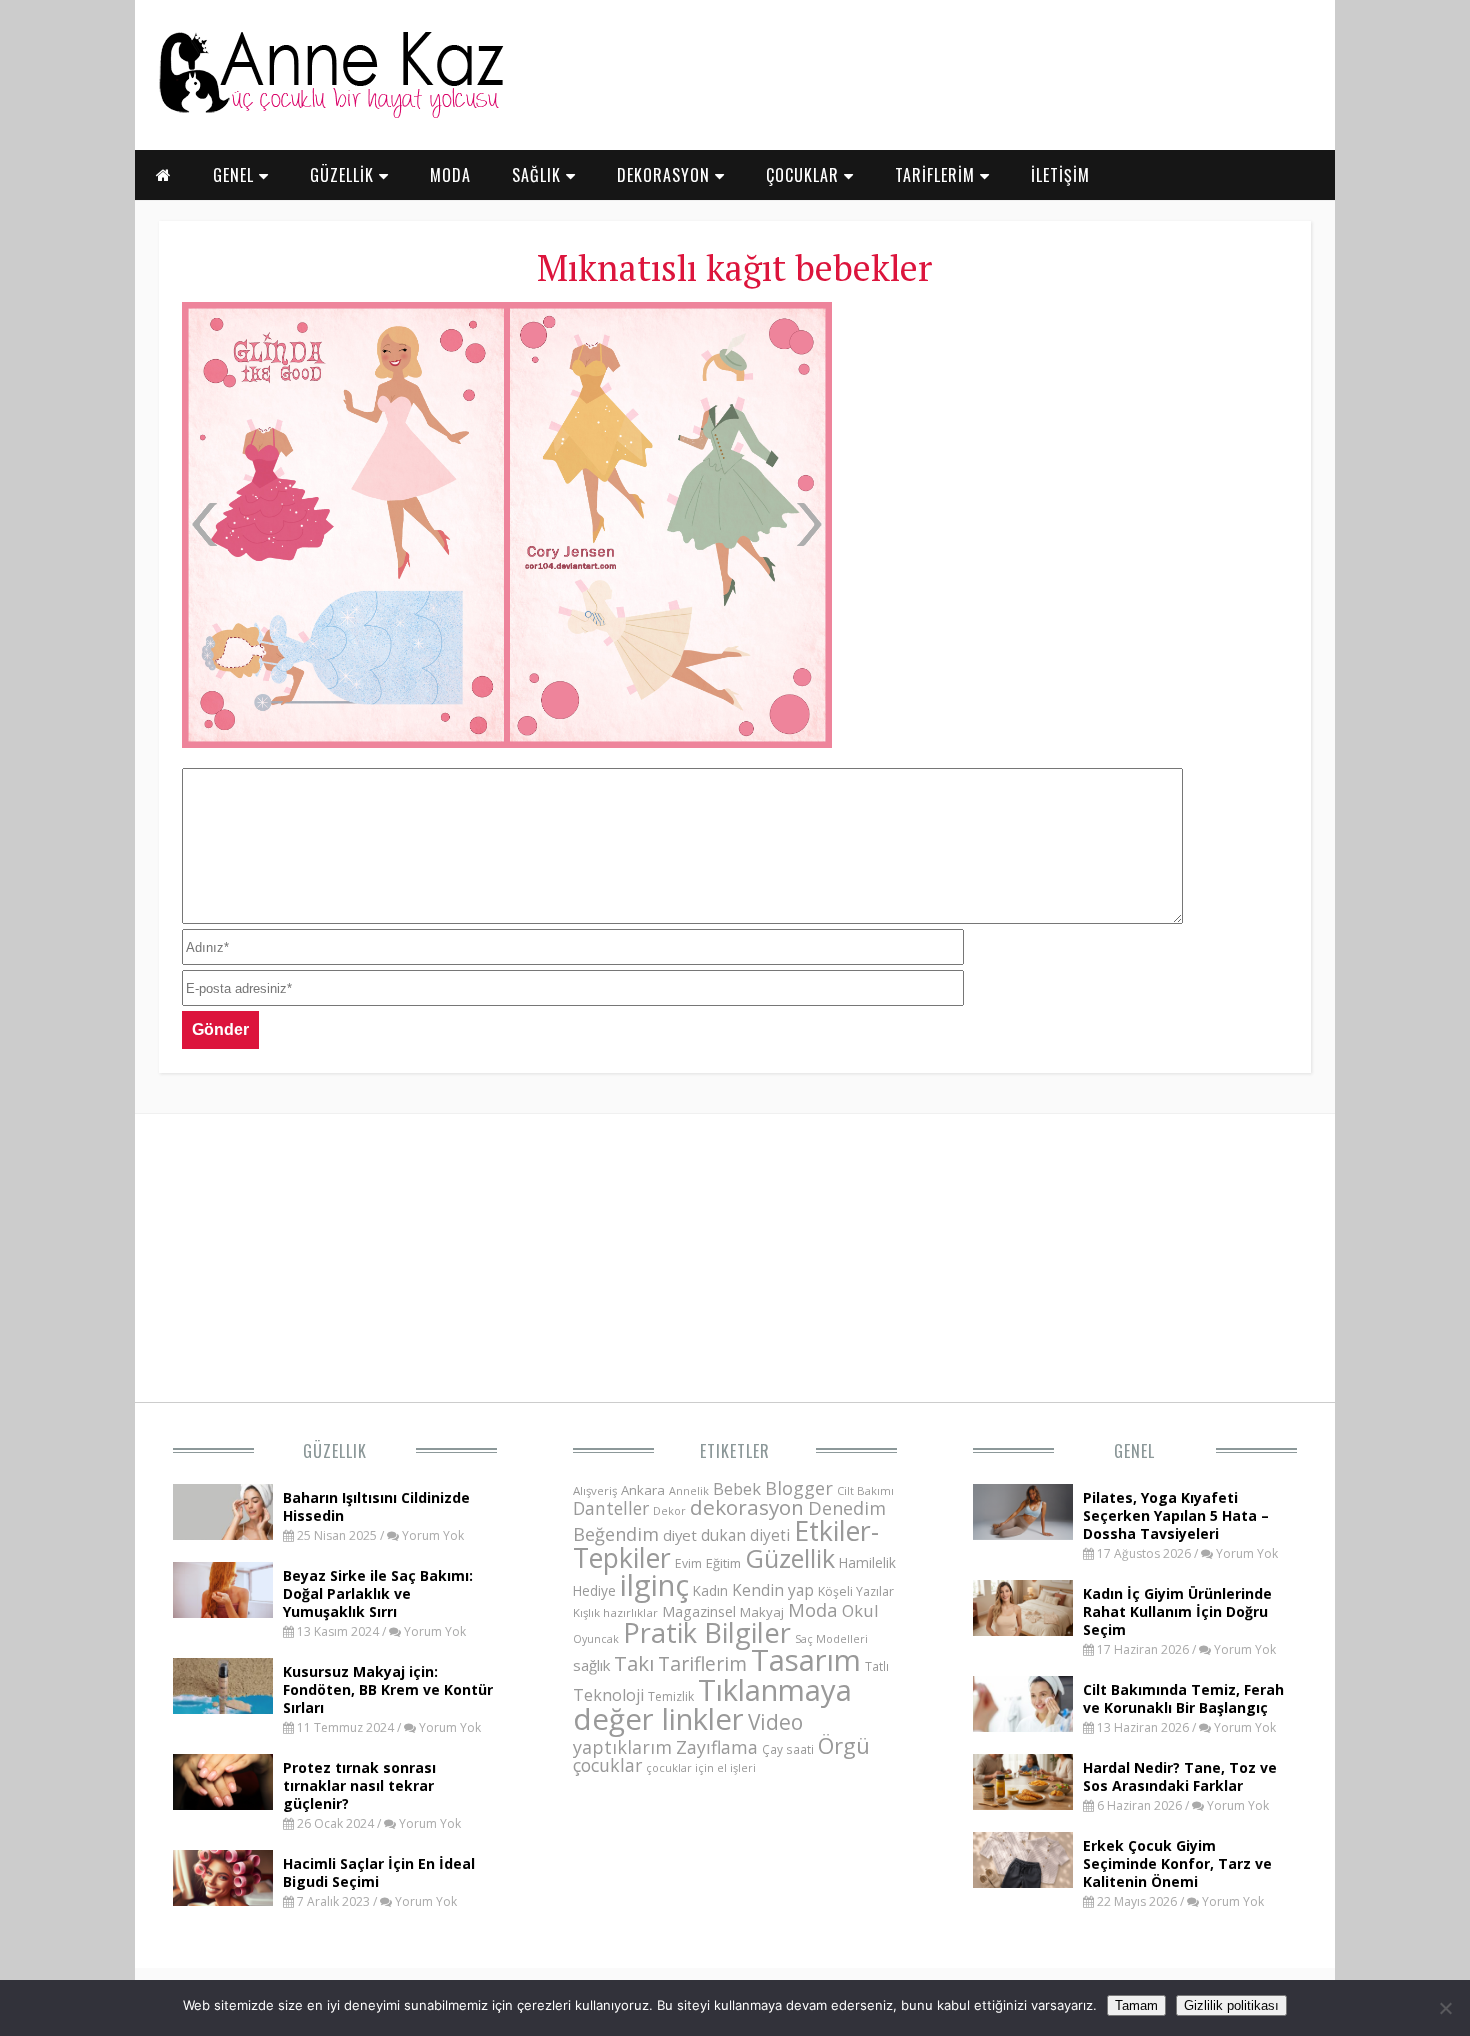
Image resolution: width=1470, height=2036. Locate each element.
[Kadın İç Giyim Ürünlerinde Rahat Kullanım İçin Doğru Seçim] (1023, 1630)
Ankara (643, 1490)
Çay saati (788, 1749)
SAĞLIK (539, 175)
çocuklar (607, 1765)
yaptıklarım (622, 1747)
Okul (860, 1610)
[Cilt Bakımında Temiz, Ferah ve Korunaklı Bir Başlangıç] (1023, 1726)
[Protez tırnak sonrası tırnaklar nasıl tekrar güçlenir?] (223, 1804)
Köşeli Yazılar (856, 1591)
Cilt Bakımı (865, 1490)
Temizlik (671, 1696)
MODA (450, 175)
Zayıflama (717, 1747)
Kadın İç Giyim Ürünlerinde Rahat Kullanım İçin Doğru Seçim (1177, 1611)
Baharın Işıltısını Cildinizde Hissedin (376, 1506)
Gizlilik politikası (1231, 2005)
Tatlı (877, 1666)
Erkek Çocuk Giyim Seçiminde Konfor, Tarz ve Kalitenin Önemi (1177, 1863)
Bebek (737, 1488)
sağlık (591, 1665)
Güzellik (335, 1451)
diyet (680, 1535)
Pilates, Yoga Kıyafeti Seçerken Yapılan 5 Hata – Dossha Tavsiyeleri (1176, 1515)
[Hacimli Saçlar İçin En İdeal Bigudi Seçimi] (223, 1900)
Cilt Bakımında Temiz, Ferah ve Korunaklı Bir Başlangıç (1183, 1698)
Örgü (844, 1745)
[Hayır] (1445, 2008)
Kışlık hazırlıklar (615, 1612)
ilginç (654, 1585)
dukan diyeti (745, 1535)
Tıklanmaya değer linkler (712, 1704)
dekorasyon (747, 1507)
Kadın (710, 1590)
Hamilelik (867, 1562)
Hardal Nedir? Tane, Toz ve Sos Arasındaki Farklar (1180, 1776)
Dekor (669, 1510)
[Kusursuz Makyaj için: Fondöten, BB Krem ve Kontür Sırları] (223, 1708)
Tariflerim (702, 1663)
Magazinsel (699, 1611)
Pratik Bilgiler (707, 1632)
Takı (634, 1663)
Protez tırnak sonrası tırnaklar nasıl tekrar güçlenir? (359, 1785)
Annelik (689, 1490)
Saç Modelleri (831, 1638)
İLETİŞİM (1060, 175)
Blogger (799, 1488)
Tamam (1136, 2005)
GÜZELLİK (344, 175)
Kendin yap (773, 1590)
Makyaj (762, 1612)
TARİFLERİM (937, 175)
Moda (813, 1609)
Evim (688, 1563)
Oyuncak (596, 1639)
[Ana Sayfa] (330, 114)
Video (775, 1722)
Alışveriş (595, 1490)
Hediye (594, 1590)
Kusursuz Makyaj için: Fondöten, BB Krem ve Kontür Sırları (388, 1689)
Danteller (611, 1508)
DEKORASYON (666, 175)
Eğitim (723, 1563)
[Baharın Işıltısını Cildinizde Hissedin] (223, 1534)
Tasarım (806, 1660)
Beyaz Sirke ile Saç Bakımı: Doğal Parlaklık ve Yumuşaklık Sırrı (378, 1593)
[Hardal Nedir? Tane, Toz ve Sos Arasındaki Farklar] (1023, 1804)
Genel (1134, 1451)
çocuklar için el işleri (701, 1767)
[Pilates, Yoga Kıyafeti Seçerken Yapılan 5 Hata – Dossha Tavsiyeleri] (1023, 1534)
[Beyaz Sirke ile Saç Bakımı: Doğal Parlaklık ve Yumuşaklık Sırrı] (223, 1612)
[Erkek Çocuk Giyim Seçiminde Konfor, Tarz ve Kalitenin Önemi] (1023, 1882)
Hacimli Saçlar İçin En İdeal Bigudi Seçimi (379, 1872)
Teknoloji (608, 1695)
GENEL (236, 175)
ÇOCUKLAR (805, 175)
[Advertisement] (1069, 450)
